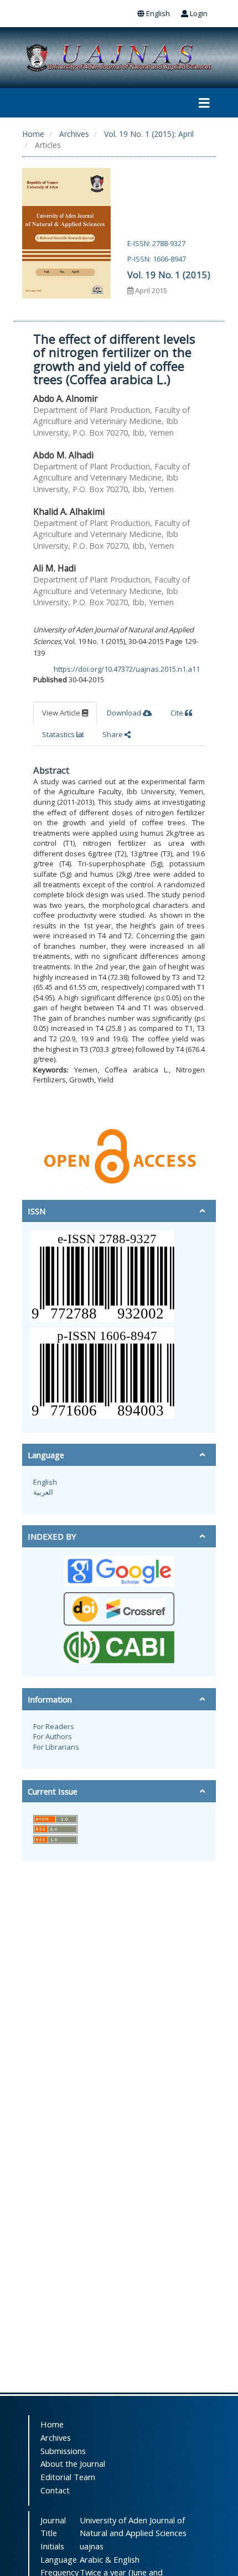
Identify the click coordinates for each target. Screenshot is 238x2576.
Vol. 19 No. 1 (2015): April (149, 134)
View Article (62, 713)
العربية (43, 1492)
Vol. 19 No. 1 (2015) (169, 275)
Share (113, 734)
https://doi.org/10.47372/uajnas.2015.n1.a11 (127, 669)
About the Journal (73, 2463)
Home (33, 134)
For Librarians (56, 1747)
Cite (178, 713)
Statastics (59, 734)
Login (198, 13)
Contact (55, 2490)
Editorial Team (68, 2477)
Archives (74, 134)
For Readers (54, 1726)
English (157, 13)
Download (125, 713)
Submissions (63, 2451)
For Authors (53, 1736)
